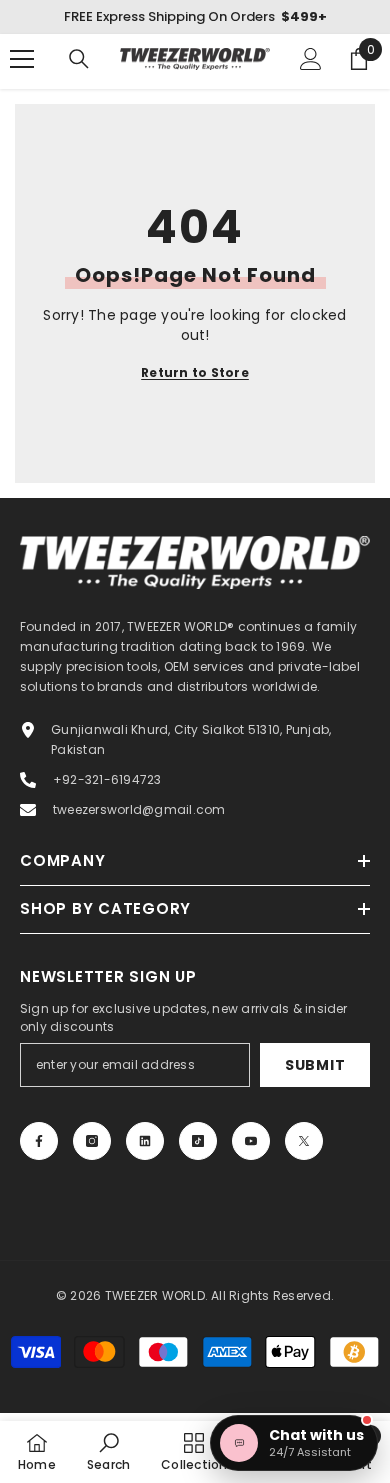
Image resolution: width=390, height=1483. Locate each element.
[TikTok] (198, 1141)
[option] (195, 17)
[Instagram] (92, 1141)
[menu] (22, 59)
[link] (108, 1451)
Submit (315, 1065)
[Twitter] (304, 1141)
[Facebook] (39, 1141)
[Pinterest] (145, 1141)
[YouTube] (251, 1141)
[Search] (79, 59)
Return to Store (195, 372)
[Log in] (311, 59)
